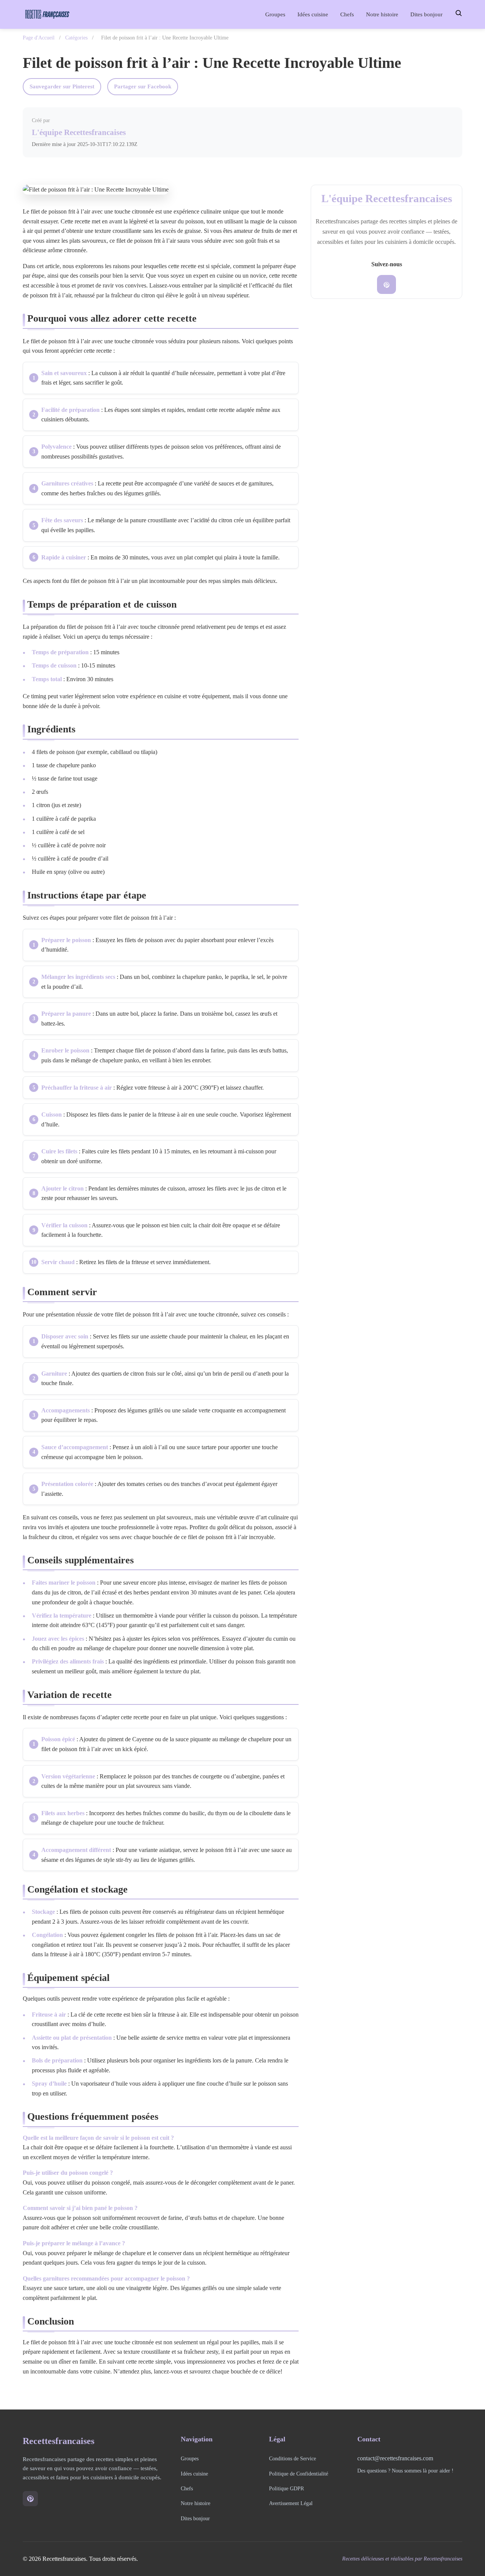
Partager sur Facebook (143, 86)
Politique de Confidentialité (299, 2474)
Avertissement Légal (291, 2503)
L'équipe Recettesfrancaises (79, 132)
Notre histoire (382, 14)
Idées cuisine (313, 14)
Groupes (275, 14)
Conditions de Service (293, 2458)
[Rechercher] (458, 13)
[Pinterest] (386, 285)
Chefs (347, 14)
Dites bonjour (426, 14)
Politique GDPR (286, 2488)
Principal (242, 14)
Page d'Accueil (39, 38)
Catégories (76, 38)
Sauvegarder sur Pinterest (62, 86)
